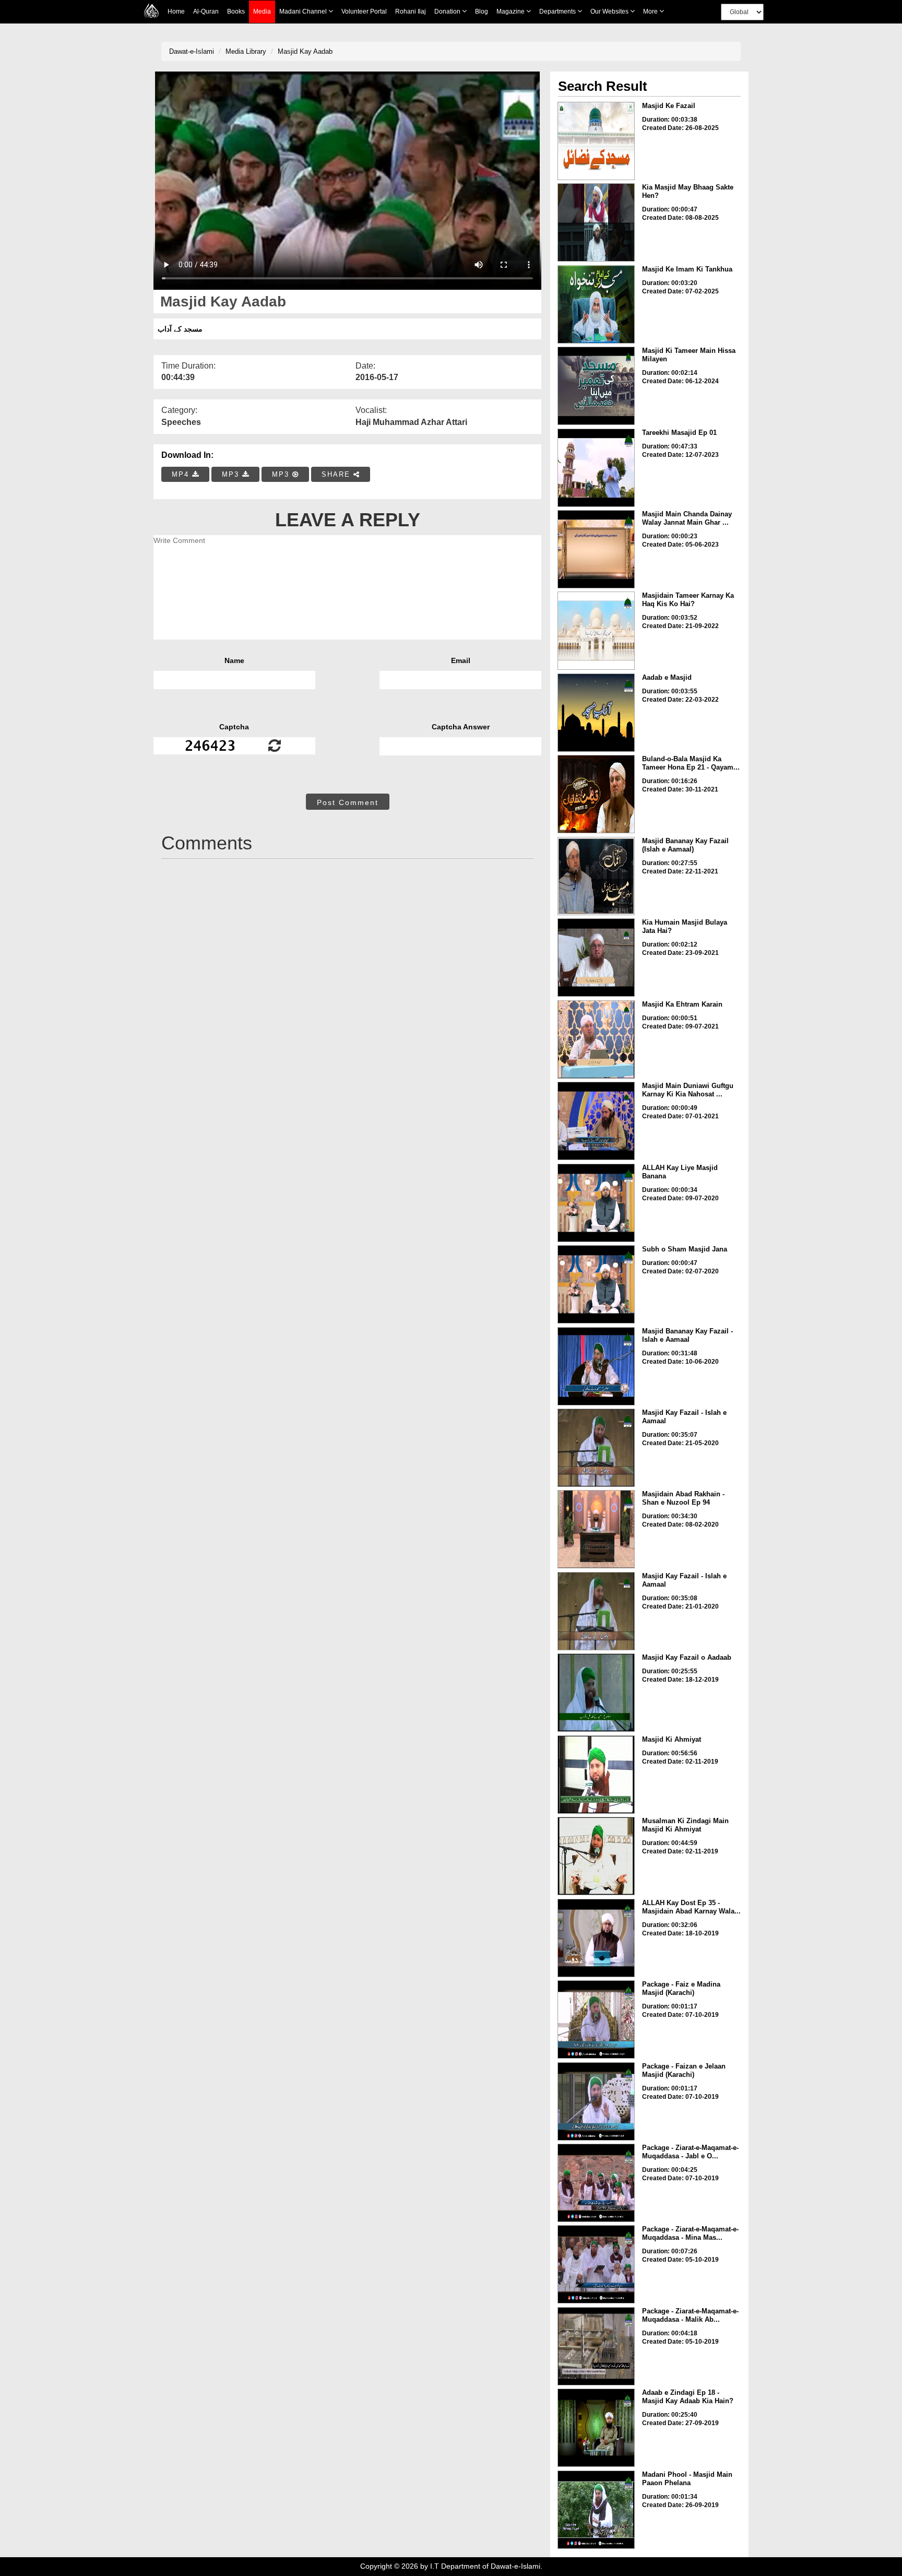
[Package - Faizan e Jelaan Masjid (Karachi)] (596, 2101)
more (651, 11)
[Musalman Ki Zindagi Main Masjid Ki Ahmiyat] (596, 1856)
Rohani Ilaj (411, 11)
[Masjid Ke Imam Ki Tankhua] (596, 304)
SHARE (337, 474)
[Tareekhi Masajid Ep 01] (596, 468)
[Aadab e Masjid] (596, 713)
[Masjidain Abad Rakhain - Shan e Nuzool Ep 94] (596, 1529)
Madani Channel (304, 11)
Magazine (511, 11)
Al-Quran (206, 11)
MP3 (232, 474)
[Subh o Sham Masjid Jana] (596, 1284)
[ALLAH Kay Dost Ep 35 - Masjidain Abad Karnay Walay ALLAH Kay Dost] (596, 1938)
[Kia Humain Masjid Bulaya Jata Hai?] (596, 958)
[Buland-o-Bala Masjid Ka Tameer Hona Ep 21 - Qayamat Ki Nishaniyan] (596, 794)
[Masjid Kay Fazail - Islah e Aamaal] (596, 1448)
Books (236, 11)
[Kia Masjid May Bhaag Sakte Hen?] (596, 222)
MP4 (182, 474)
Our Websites (610, 11)
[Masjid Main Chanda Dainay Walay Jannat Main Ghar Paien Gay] (596, 549)
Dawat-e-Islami (192, 51)
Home (176, 11)
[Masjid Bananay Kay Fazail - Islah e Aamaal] (596, 1366)
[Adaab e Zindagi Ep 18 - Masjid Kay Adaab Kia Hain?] (596, 2428)
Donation (448, 11)
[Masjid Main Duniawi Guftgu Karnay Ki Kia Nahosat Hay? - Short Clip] (596, 1121)
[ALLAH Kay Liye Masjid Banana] (596, 1203)
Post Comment (348, 802)
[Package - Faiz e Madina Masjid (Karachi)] (596, 2019)
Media (262, 11)
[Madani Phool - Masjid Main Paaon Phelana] (596, 2510)
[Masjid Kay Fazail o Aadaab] (596, 1693)
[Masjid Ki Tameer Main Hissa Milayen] (596, 386)
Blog (482, 11)
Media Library (246, 51)
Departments (558, 11)
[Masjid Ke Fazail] (596, 141)
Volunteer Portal (364, 11)
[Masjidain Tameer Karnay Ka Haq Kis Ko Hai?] (596, 631)
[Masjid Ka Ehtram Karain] (596, 1039)
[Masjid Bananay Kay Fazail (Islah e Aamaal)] (596, 876)
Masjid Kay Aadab (305, 51)
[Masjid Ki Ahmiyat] (596, 1775)
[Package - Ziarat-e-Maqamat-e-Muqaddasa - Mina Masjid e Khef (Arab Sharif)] (596, 2264)
